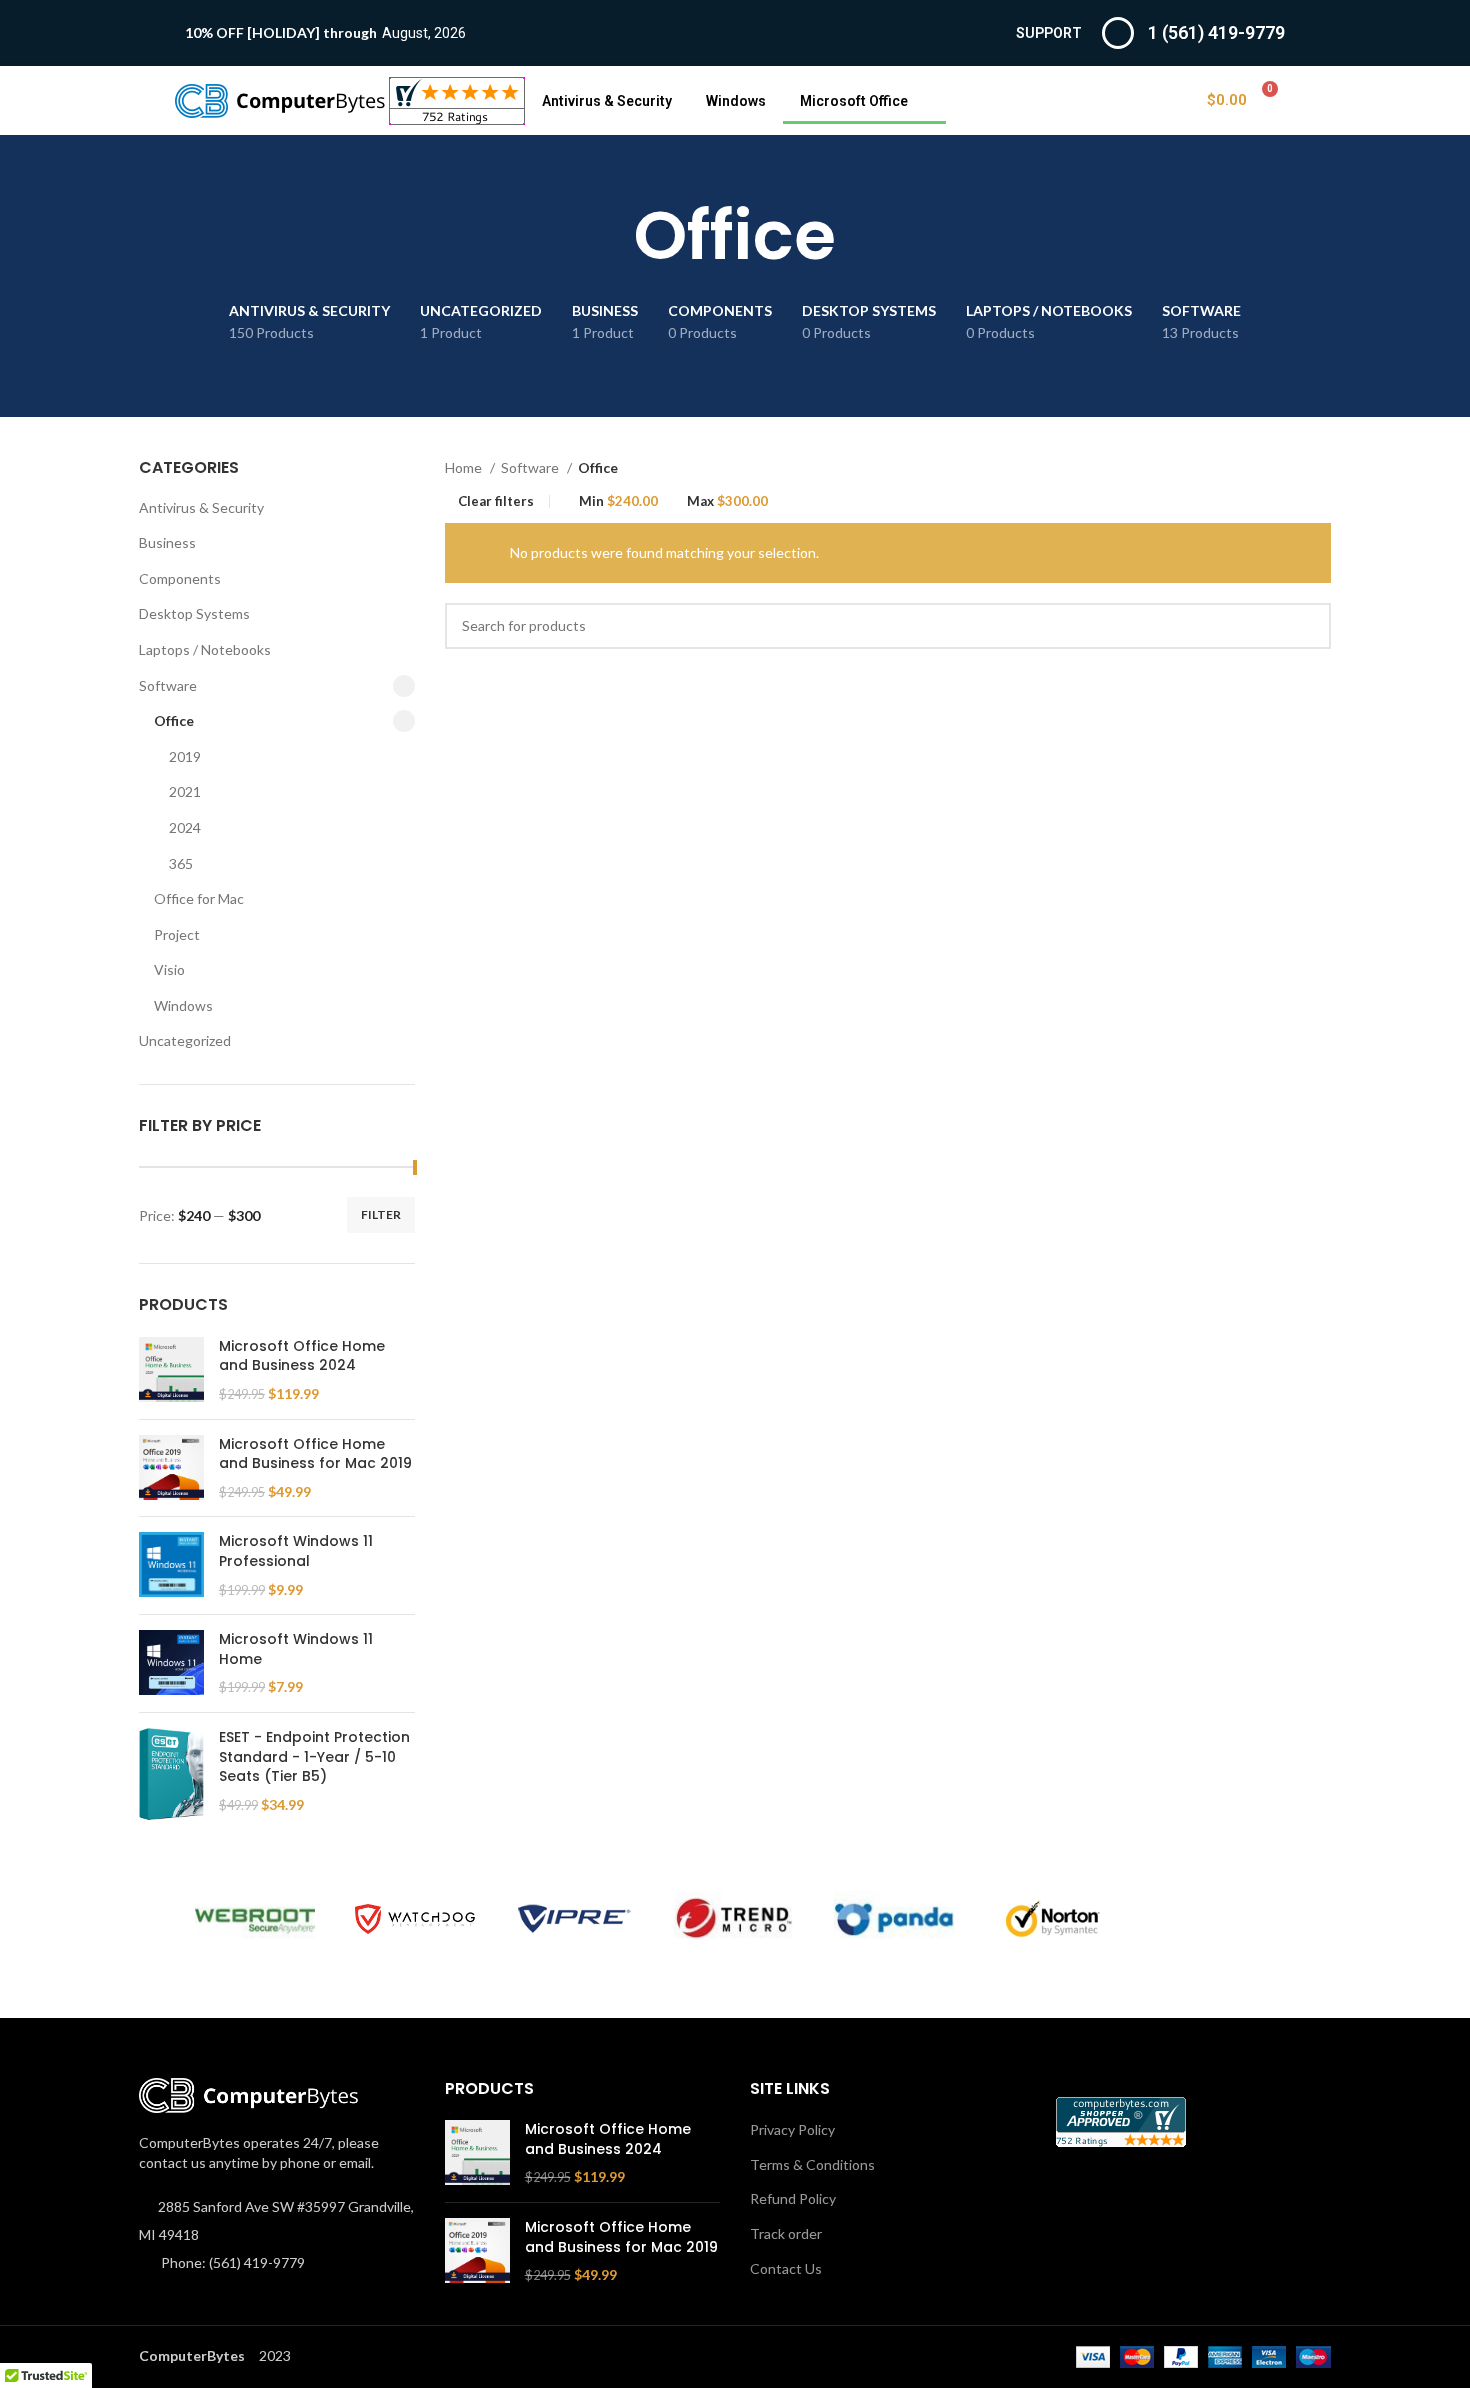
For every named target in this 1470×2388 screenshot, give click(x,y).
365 (181, 863)
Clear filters (496, 501)
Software (168, 685)
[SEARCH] (1308, 626)
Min (618, 501)
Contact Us (786, 2268)
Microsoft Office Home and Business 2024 (302, 1356)
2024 (185, 827)
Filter (381, 1214)
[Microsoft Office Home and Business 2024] (171, 1370)
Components (180, 578)
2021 (185, 791)
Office (174, 720)
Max (727, 501)
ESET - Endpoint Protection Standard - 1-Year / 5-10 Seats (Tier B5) (314, 1757)
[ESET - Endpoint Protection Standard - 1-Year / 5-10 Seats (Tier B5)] (171, 1774)
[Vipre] (575, 1919)
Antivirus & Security (607, 101)
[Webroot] (255, 1918)
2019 (185, 756)
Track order (786, 2233)
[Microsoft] (1214, 1919)
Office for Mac (199, 898)
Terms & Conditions (812, 2164)
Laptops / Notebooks (205, 649)
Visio (169, 969)
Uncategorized (185, 1040)
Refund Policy (793, 2198)
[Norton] (1054, 1919)
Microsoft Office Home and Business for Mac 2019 (315, 1454)
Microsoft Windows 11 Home (296, 1649)
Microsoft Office (854, 101)
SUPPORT (1049, 33)
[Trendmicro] (734, 1918)
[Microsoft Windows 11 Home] (171, 1663)
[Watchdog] (415, 1919)
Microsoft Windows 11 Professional (296, 1551)
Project (177, 934)
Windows (736, 101)
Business (167, 542)
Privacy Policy (792, 2129)
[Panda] (894, 1918)
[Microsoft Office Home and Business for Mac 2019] (171, 1468)
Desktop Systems (194, 613)
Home (465, 467)
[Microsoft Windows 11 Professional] (171, 1565)
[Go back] (609, 236)
